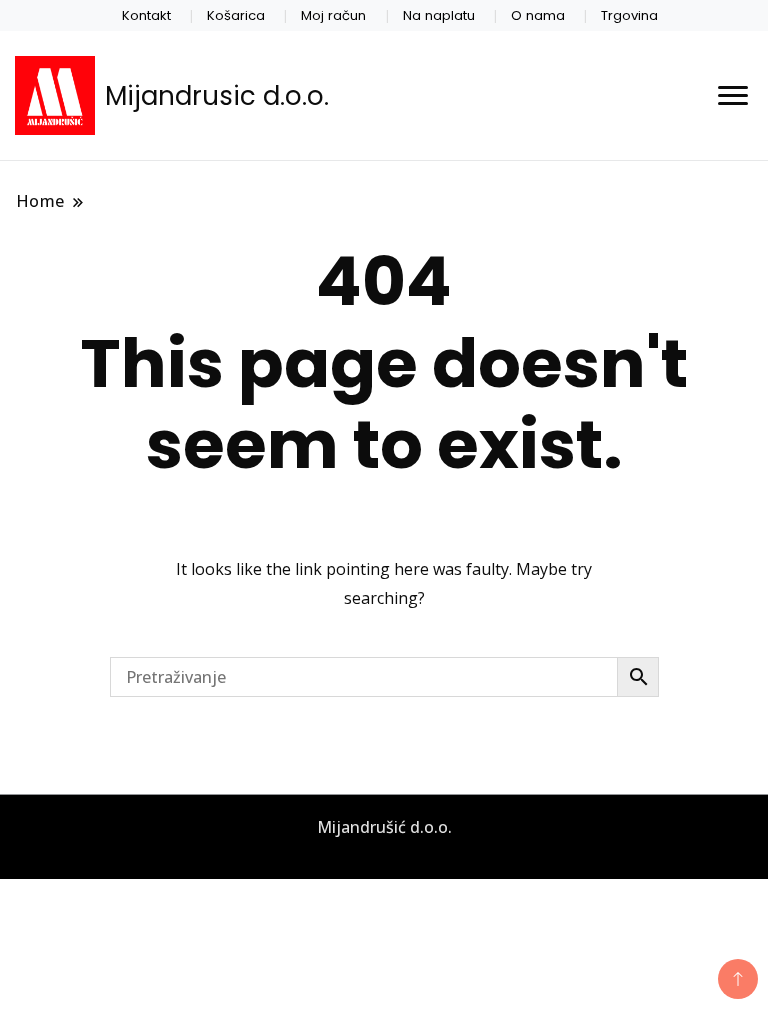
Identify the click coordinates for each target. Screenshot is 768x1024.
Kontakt (146, 15)
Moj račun (333, 15)
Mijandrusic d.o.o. (217, 96)
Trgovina (629, 15)
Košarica (236, 15)
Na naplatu (439, 15)
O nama (538, 15)
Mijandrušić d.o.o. (384, 827)
